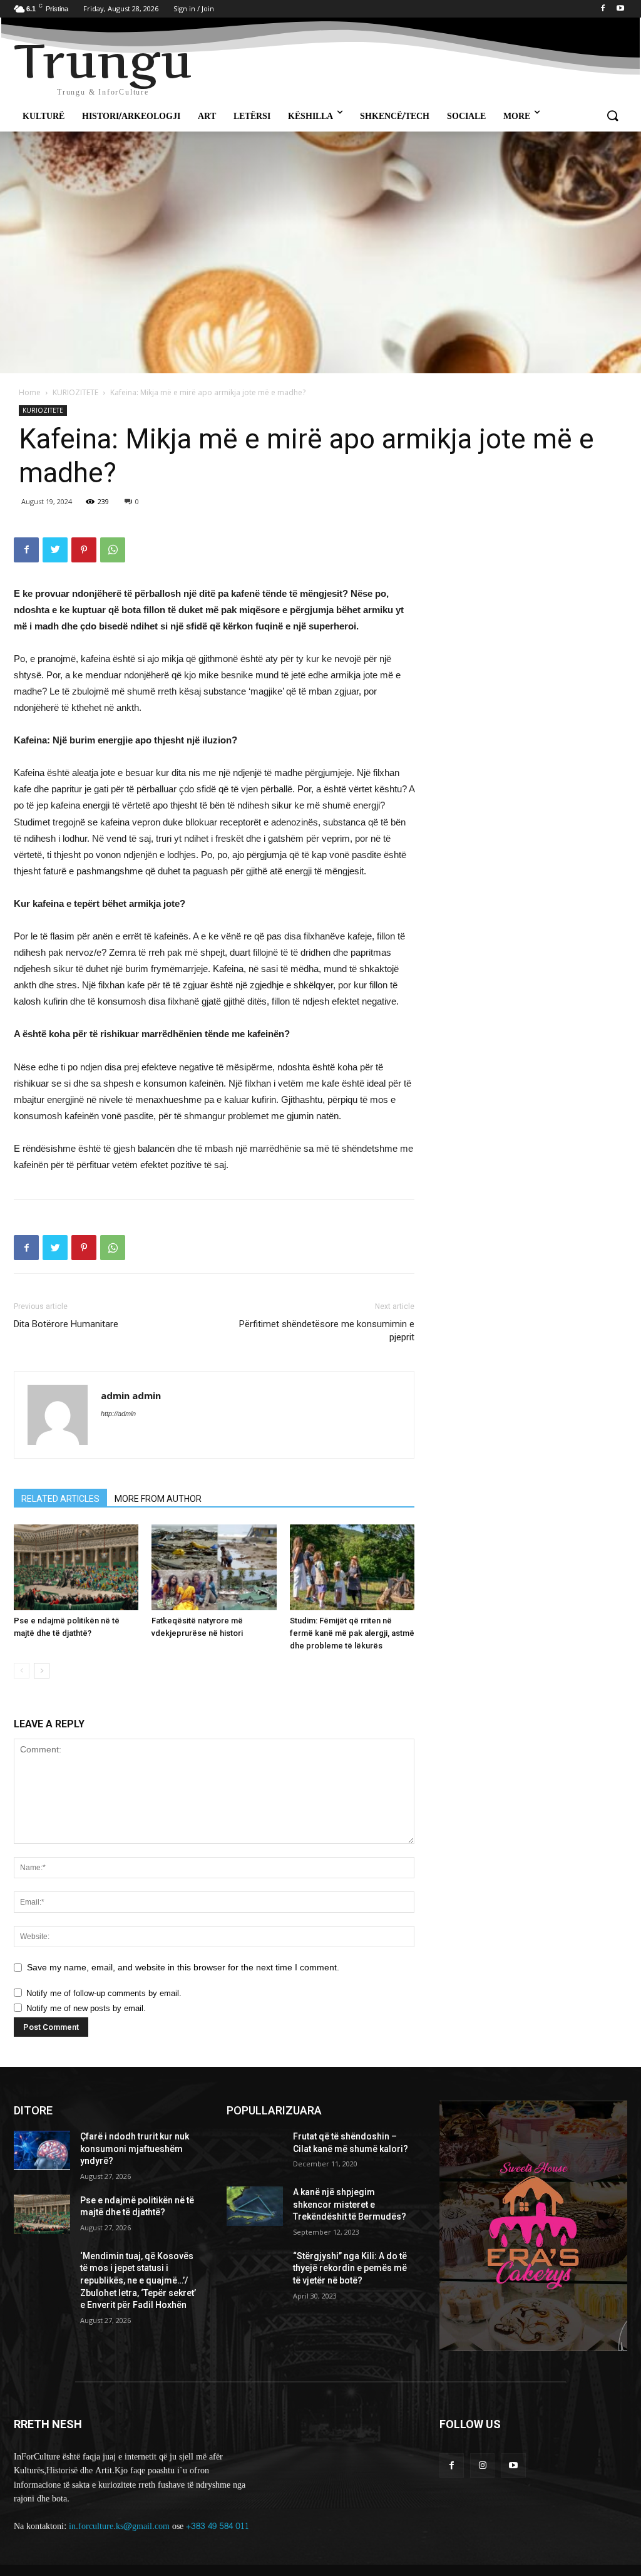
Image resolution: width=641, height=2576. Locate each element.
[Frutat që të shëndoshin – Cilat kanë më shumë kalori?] (255, 2150)
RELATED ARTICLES (60, 1499)
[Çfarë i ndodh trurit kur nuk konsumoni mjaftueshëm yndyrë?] (42, 2150)
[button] (612, 116)
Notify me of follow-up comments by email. (104, 1993)
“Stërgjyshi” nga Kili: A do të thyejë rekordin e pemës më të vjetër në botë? (350, 2268)
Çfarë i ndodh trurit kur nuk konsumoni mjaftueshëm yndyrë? (135, 2149)
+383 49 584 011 (218, 2526)
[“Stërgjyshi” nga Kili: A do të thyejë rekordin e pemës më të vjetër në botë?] (255, 2270)
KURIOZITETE (75, 392)
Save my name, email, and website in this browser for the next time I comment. (183, 1967)
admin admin (131, 1395)
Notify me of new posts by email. (86, 2008)
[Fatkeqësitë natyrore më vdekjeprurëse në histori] (214, 1567)
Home (30, 392)
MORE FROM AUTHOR (158, 1499)
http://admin (118, 1414)
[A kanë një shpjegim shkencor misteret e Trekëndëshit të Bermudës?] (255, 2206)
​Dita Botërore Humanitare (66, 1324)
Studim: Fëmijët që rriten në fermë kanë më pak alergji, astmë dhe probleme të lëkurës (352, 1633)
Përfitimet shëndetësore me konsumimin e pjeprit (327, 1331)
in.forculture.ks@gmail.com (119, 2526)
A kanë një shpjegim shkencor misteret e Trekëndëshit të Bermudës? (350, 2204)
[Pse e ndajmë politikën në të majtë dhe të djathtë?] (76, 1567)
